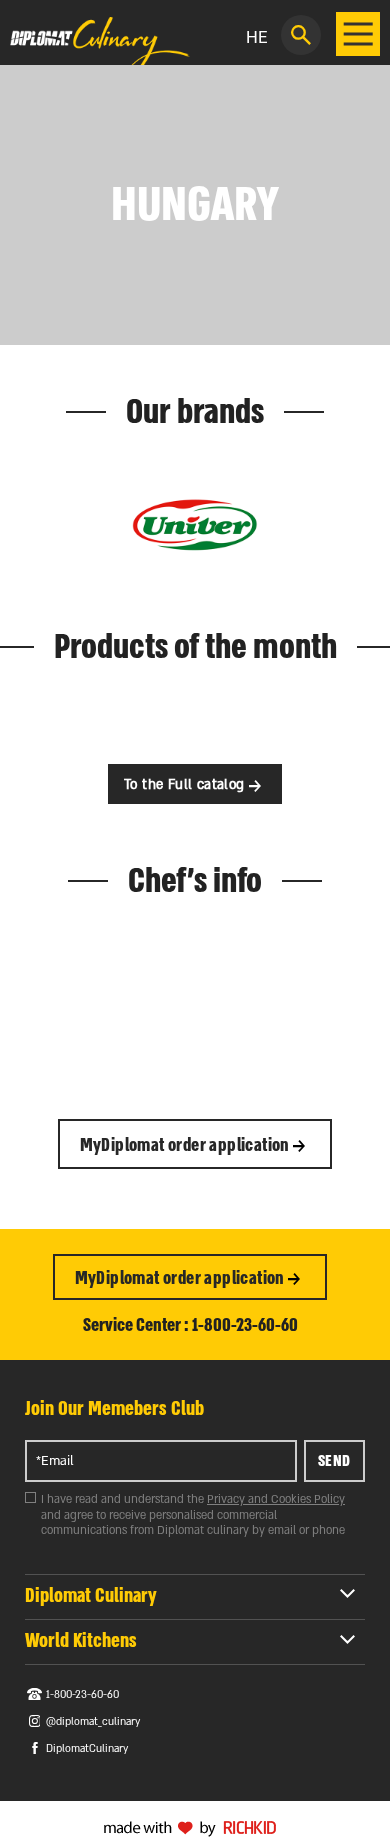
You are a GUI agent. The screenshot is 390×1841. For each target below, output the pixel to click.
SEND (334, 1461)
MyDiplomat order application (187, 1145)
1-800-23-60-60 (82, 1695)
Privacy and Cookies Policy (276, 1499)
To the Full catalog (186, 785)
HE (257, 37)
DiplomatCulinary (87, 1749)
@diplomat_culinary (93, 1722)
